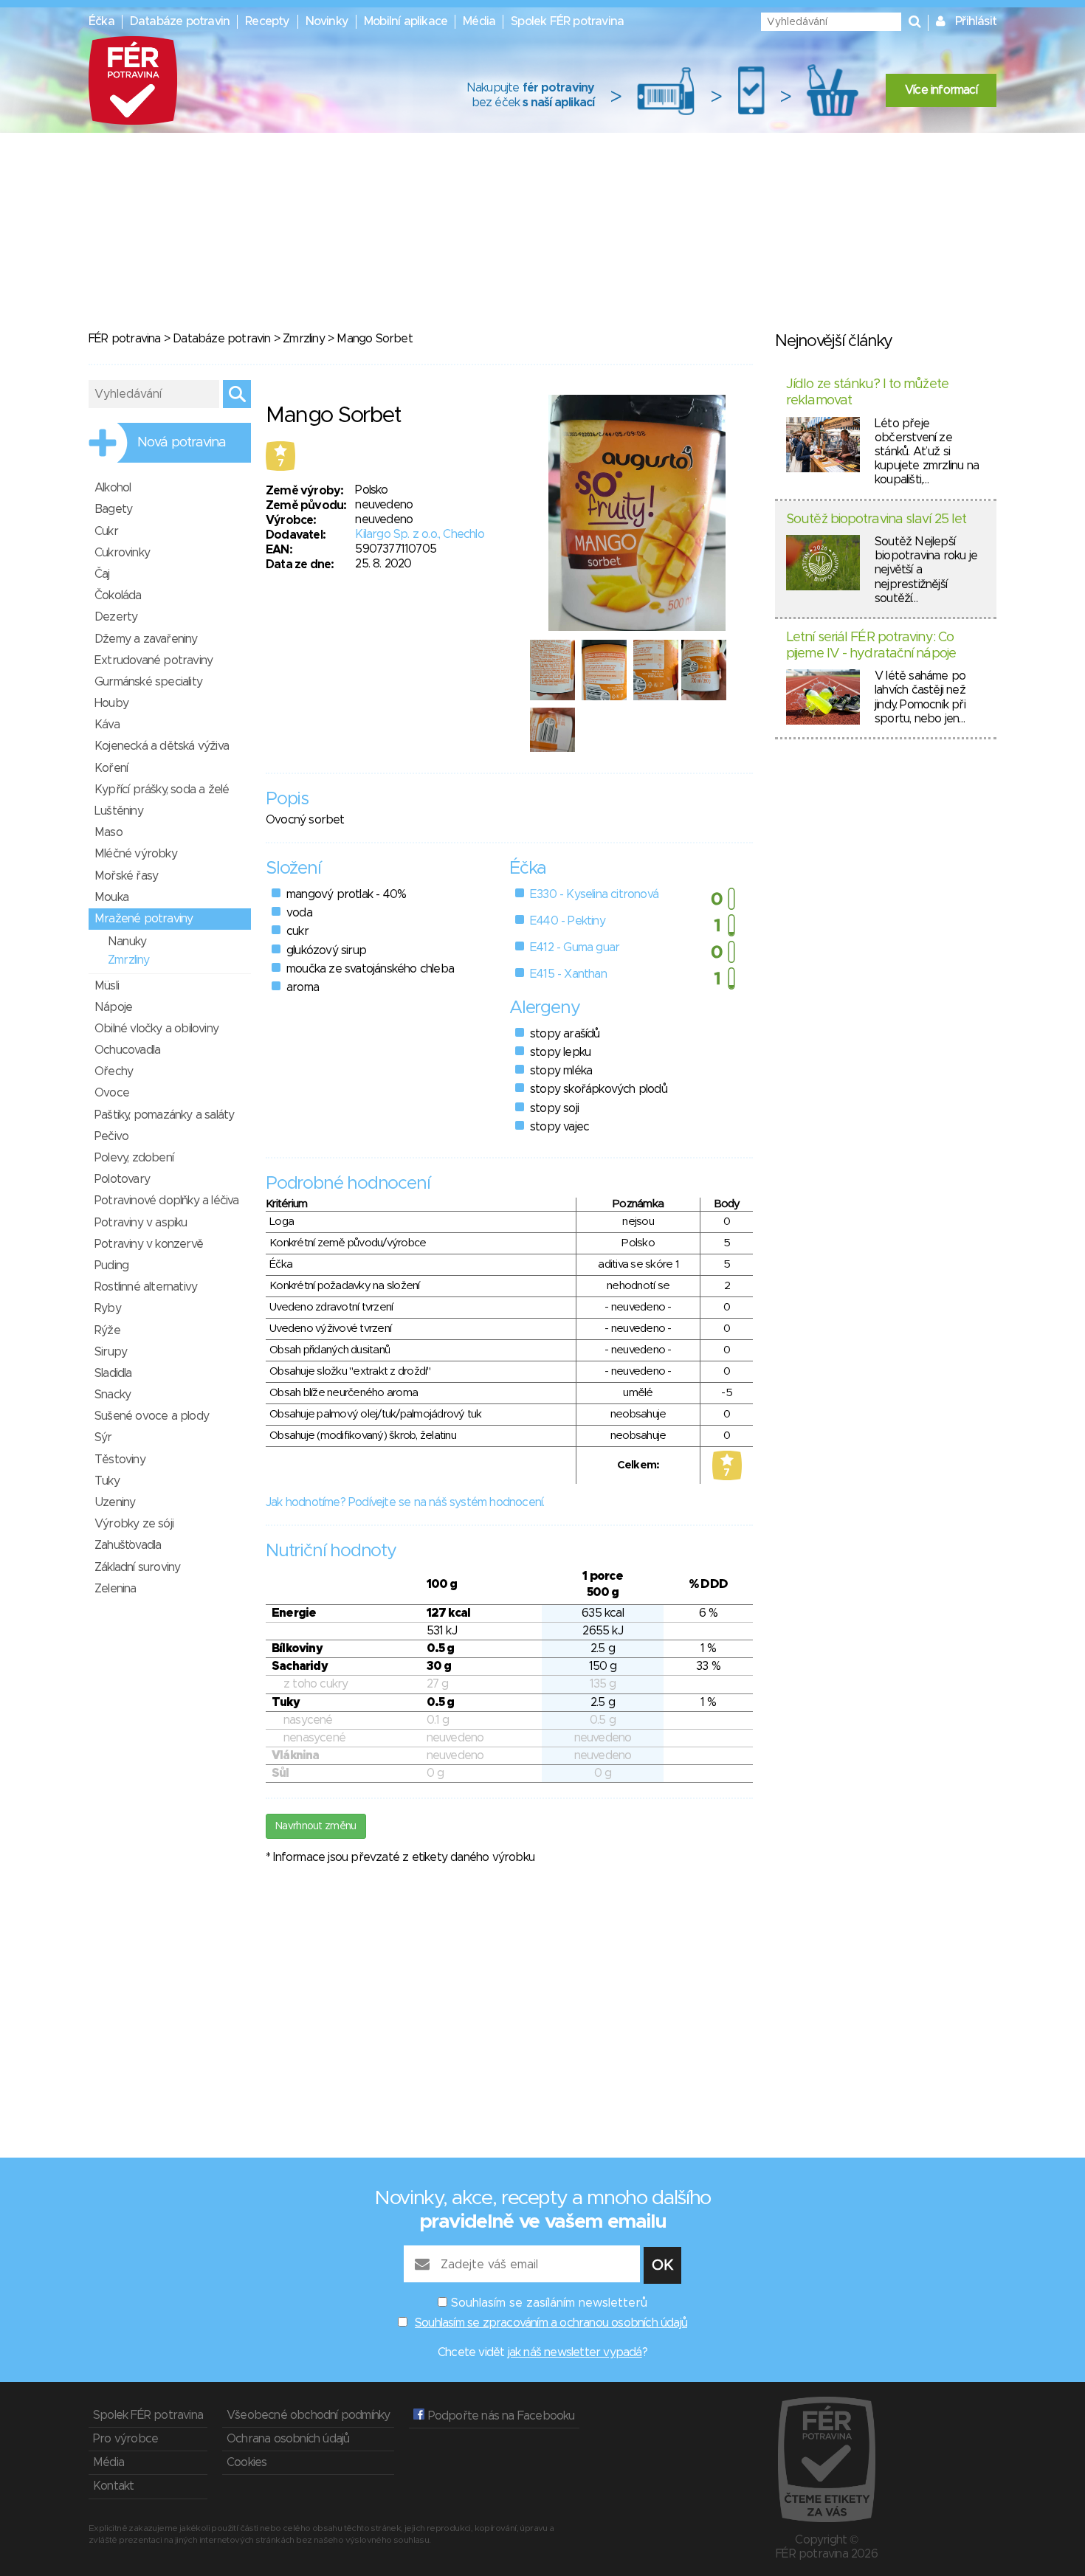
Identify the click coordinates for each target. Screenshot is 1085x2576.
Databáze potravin (180, 21)
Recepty (267, 21)
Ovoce (112, 1093)
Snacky (113, 1395)
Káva (107, 725)
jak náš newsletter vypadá (575, 2352)
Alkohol (113, 488)
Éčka (101, 21)
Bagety (113, 509)
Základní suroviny (137, 1567)
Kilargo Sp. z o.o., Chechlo (419, 534)
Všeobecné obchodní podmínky (308, 2415)
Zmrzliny (304, 339)
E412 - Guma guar (575, 947)
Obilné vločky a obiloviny (156, 1029)
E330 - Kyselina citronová (594, 894)
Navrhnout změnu (316, 1826)
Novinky (327, 21)
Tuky (107, 1481)
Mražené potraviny (144, 919)
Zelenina (116, 1589)
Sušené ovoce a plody (152, 1416)
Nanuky (127, 942)
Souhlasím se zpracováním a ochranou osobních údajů (551, 2323)
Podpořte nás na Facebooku (499, 2416)
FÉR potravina (125, 339)
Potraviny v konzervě (149, 1244)
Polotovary (122, 1179)
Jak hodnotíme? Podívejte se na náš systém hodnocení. (405, 1502)
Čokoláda (118, 595)
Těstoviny (120, 1460)
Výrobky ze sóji (134, 1524)
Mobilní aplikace (406, 21)
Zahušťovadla (128, 1545)
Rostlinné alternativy (146, 1287)
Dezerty (116, 617)
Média (479, 21)
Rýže (107, 1330)
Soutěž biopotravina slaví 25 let (876, 519)
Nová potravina (182, 443)
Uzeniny (115, 1502)
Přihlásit (976, 21)
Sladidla (113, 1373)
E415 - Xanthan (568, 974)
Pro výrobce (125, 2439)
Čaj (102, 574)
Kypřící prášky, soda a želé (162, 790)
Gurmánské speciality (148, 682)
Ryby (108, 1308)
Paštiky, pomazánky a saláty (164, 1115)
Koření (111, 768)
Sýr (103, 1437)
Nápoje (113, 1007)
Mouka (111, 897)
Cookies (247, 2462)
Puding (111, 1265)
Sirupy (111, 1352)
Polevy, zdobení (134, 1158)
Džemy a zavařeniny (146, 639)
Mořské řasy (126, 876)
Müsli (107, 986)
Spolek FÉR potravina (567, 21)
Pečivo (111, 1136)
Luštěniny (119, 811)
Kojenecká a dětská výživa (162, 746)
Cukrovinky (122, 553)
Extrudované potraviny (154, 660)
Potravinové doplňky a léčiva (167, 1201)
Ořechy (114, 1071)
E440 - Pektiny (568, 921)
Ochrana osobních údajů (288, 2439)
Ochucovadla (127, 1050)
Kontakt (113, 2486)
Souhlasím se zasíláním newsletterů (549, 2303)
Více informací (941, 90)
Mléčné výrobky (136, 854)
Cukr (106, 531)
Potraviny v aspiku (141, 1223)
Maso (108, 832)
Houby (111, 703)
